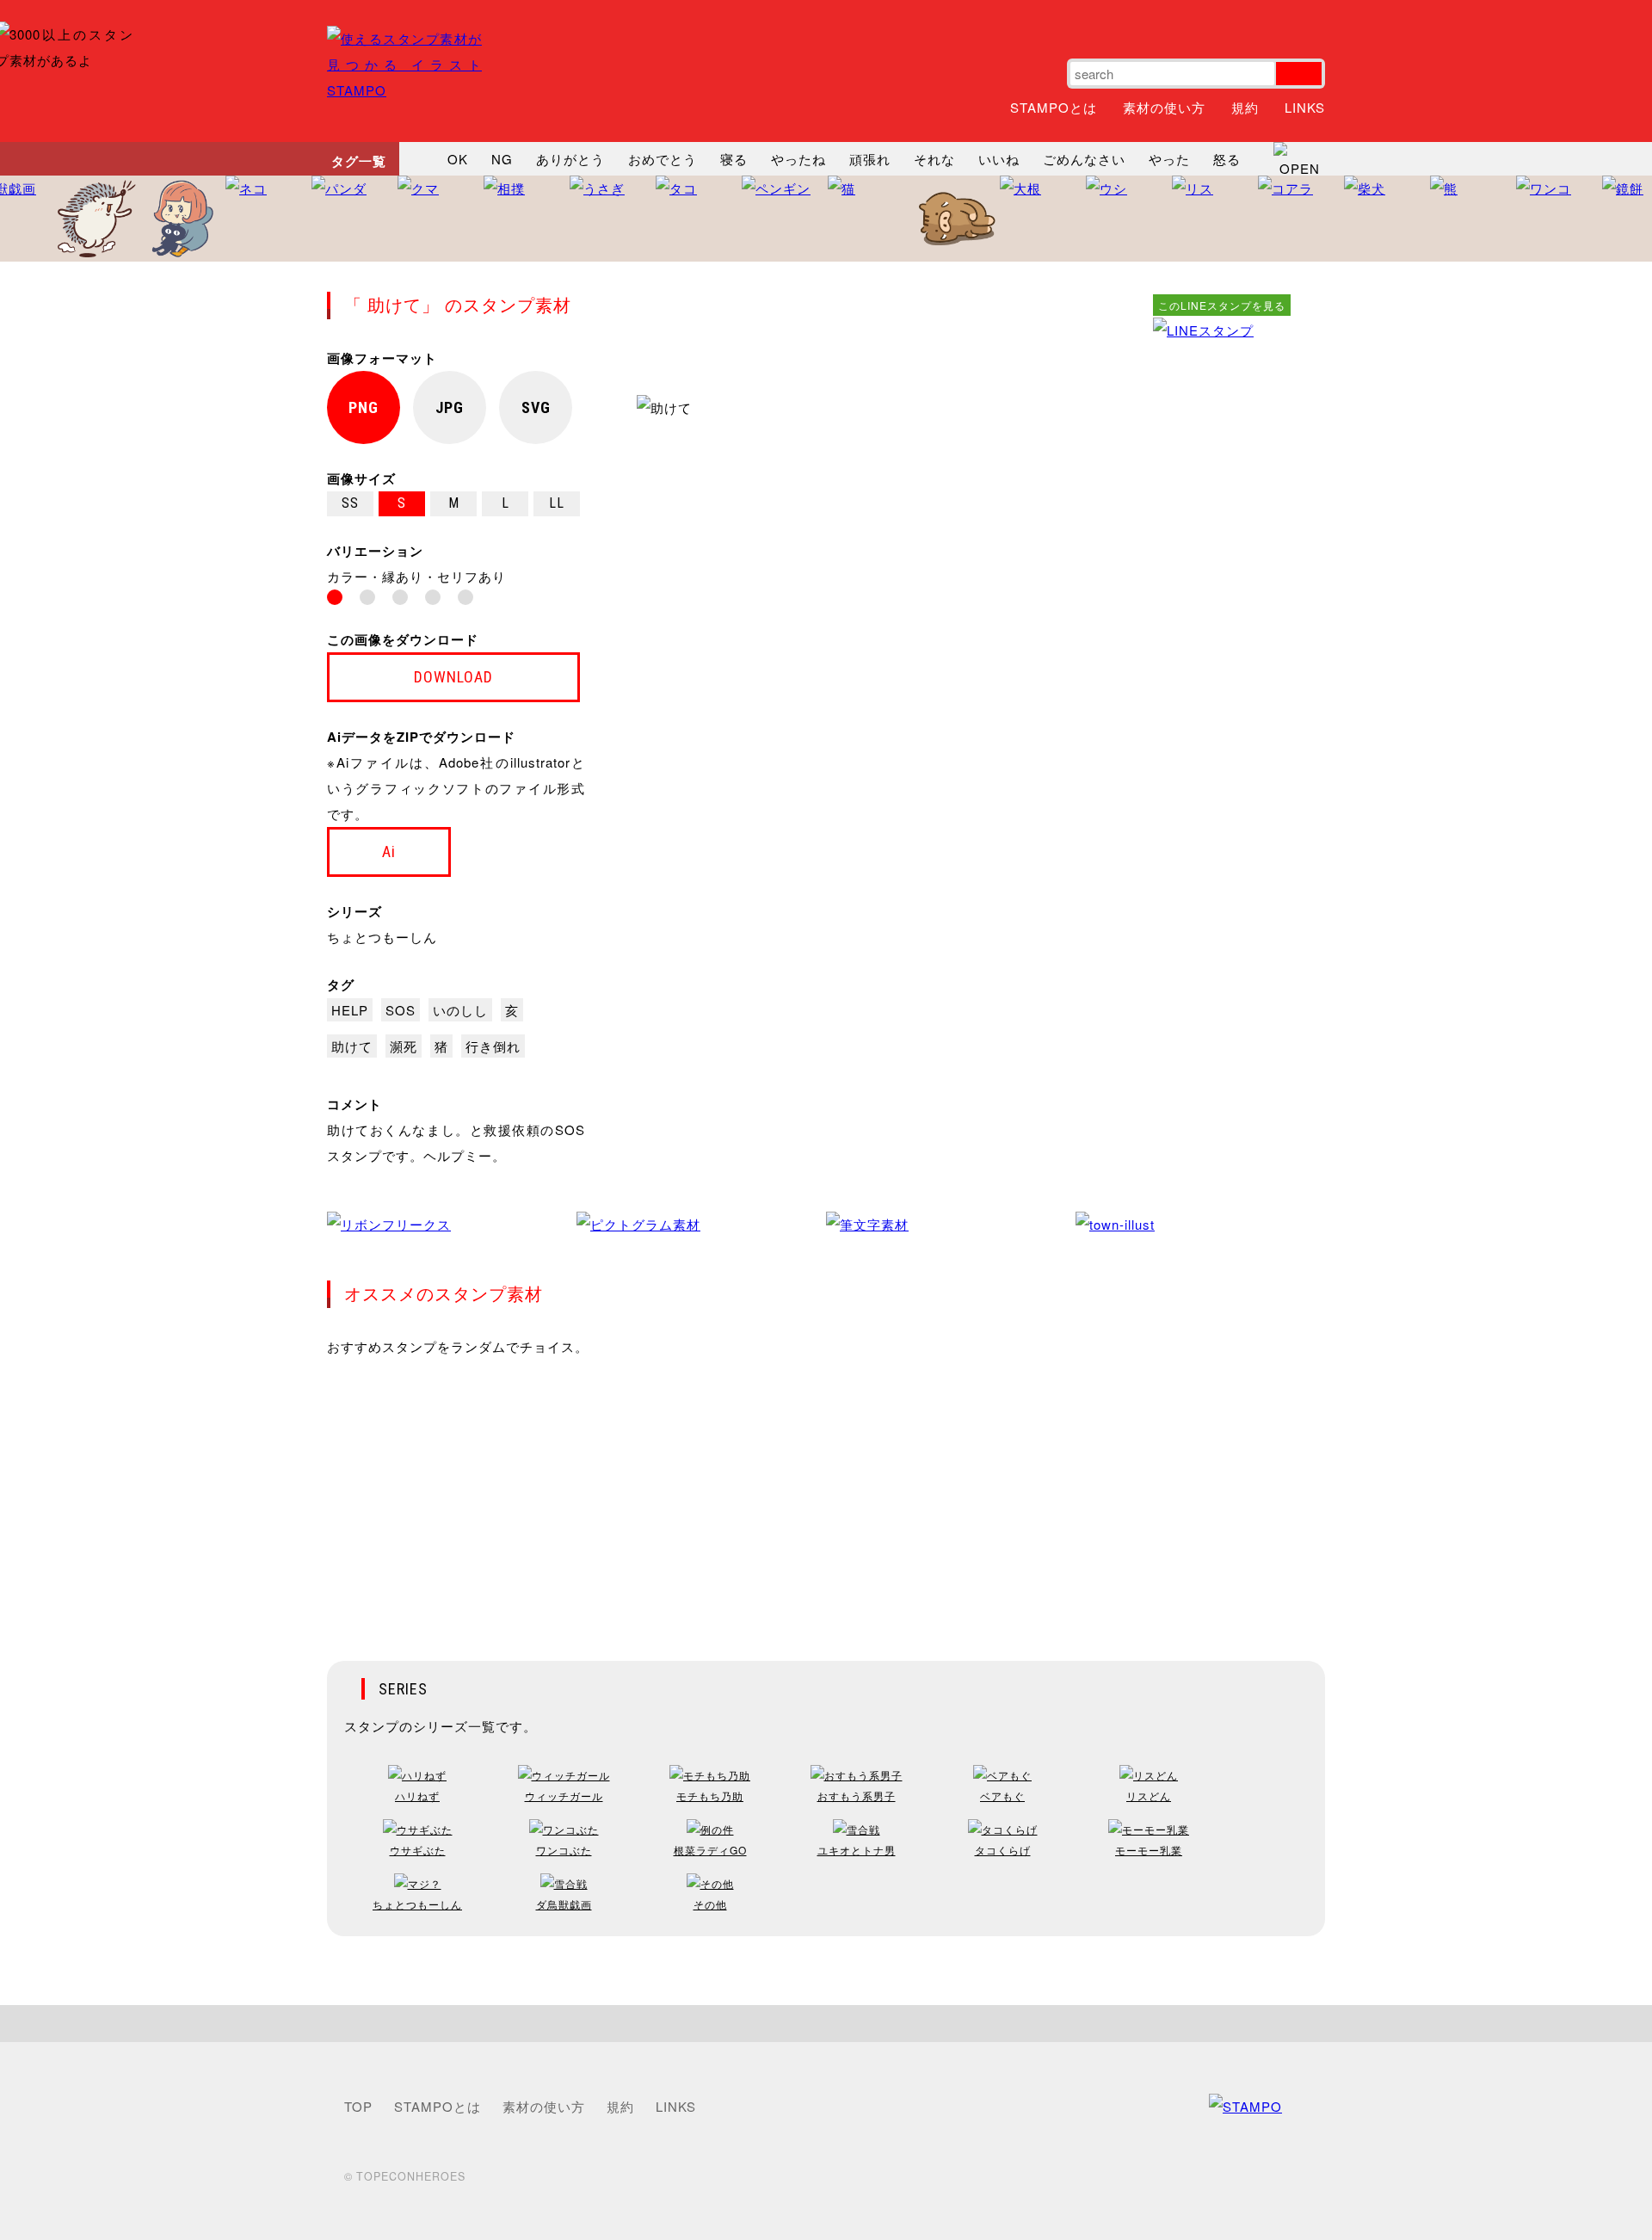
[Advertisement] (1222, 602)
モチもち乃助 (710, 1796)
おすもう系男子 (857, 1796)
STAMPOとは (1054, 107)
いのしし (460, 1010)
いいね (999, 159)
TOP (358, 2106)
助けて (352, 1046)
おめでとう (663, 159)
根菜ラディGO (710, 1850)
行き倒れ (493, 1046)
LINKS (1305, 107)
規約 (1245, 107)
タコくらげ (1003, 1850)
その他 (710, 1904)
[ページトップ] (826, 2024)
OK (458, 159)
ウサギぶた (418, 1850)
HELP (350, 1010)
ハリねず (417, 1796)
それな (934, 159)
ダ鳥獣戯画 (564, 1904)
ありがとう (570, 159)
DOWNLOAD (453, 677)
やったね (798, 159)
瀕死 (404, 1046)
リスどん (1149, 1796)
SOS (401, 1010)
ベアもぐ (1002, 1796)
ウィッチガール (564, 1796)
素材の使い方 (1164, 107)
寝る (734, 159)
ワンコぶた (564, 1850)
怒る (1227, 159)
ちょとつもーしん (382, 937)
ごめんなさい (1084, 159)
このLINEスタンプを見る (1222, 305)
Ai (389, 852)
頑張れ (870, 159)
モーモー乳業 (1149, 1850)
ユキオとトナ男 (857, 1850)
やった (1169, 159)
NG (502, 159)
